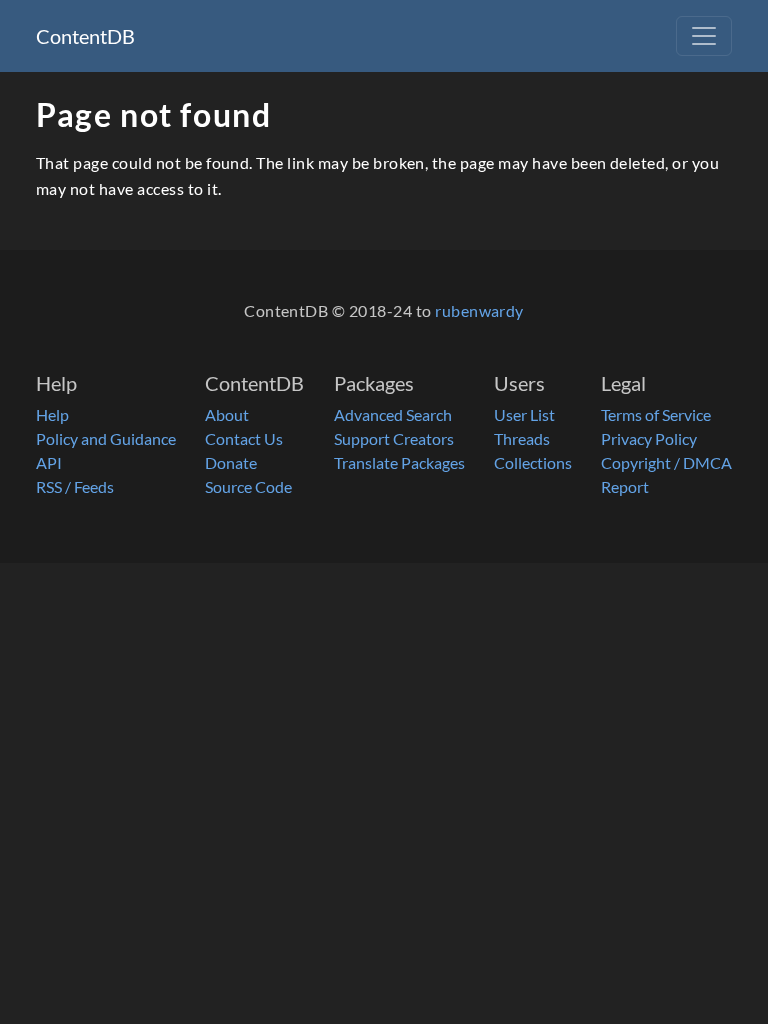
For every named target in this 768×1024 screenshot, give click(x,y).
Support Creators (394, 438)
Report (625, 486)
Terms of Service (656, 414)
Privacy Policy (649, 438)
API (49, 462)
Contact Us (244, 438)
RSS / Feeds (75, 486)
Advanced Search (393, 414)
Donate (231, 462)
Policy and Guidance (106, 438)
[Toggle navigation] (704, 36)
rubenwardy (479, 310)
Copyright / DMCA (666, 462)
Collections (533, 462)
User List (524, 414)
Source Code (248, 486)
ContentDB (85, 36)
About (227, 414)
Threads (522, 438)
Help (52, 414)
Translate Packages (399, 462)
